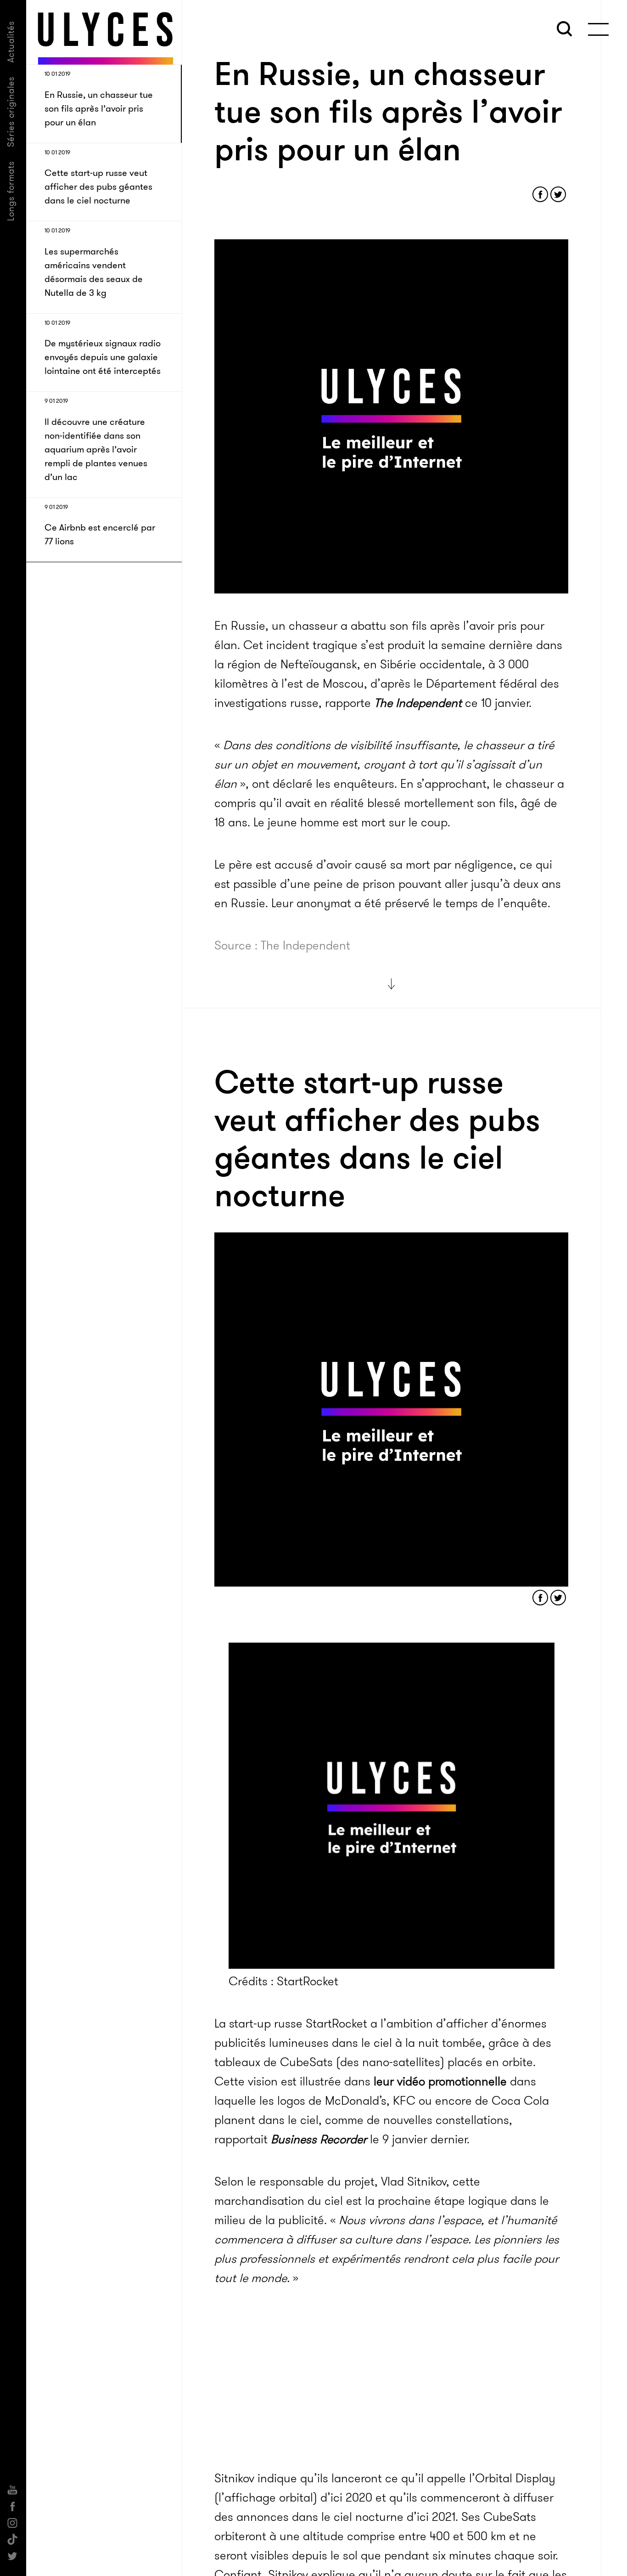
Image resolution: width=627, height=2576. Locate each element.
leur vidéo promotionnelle (440, 2082)
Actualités (11, 42)
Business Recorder (319, 2139)
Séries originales (11, 112)
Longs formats (11, 191)
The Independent (418, 703)
